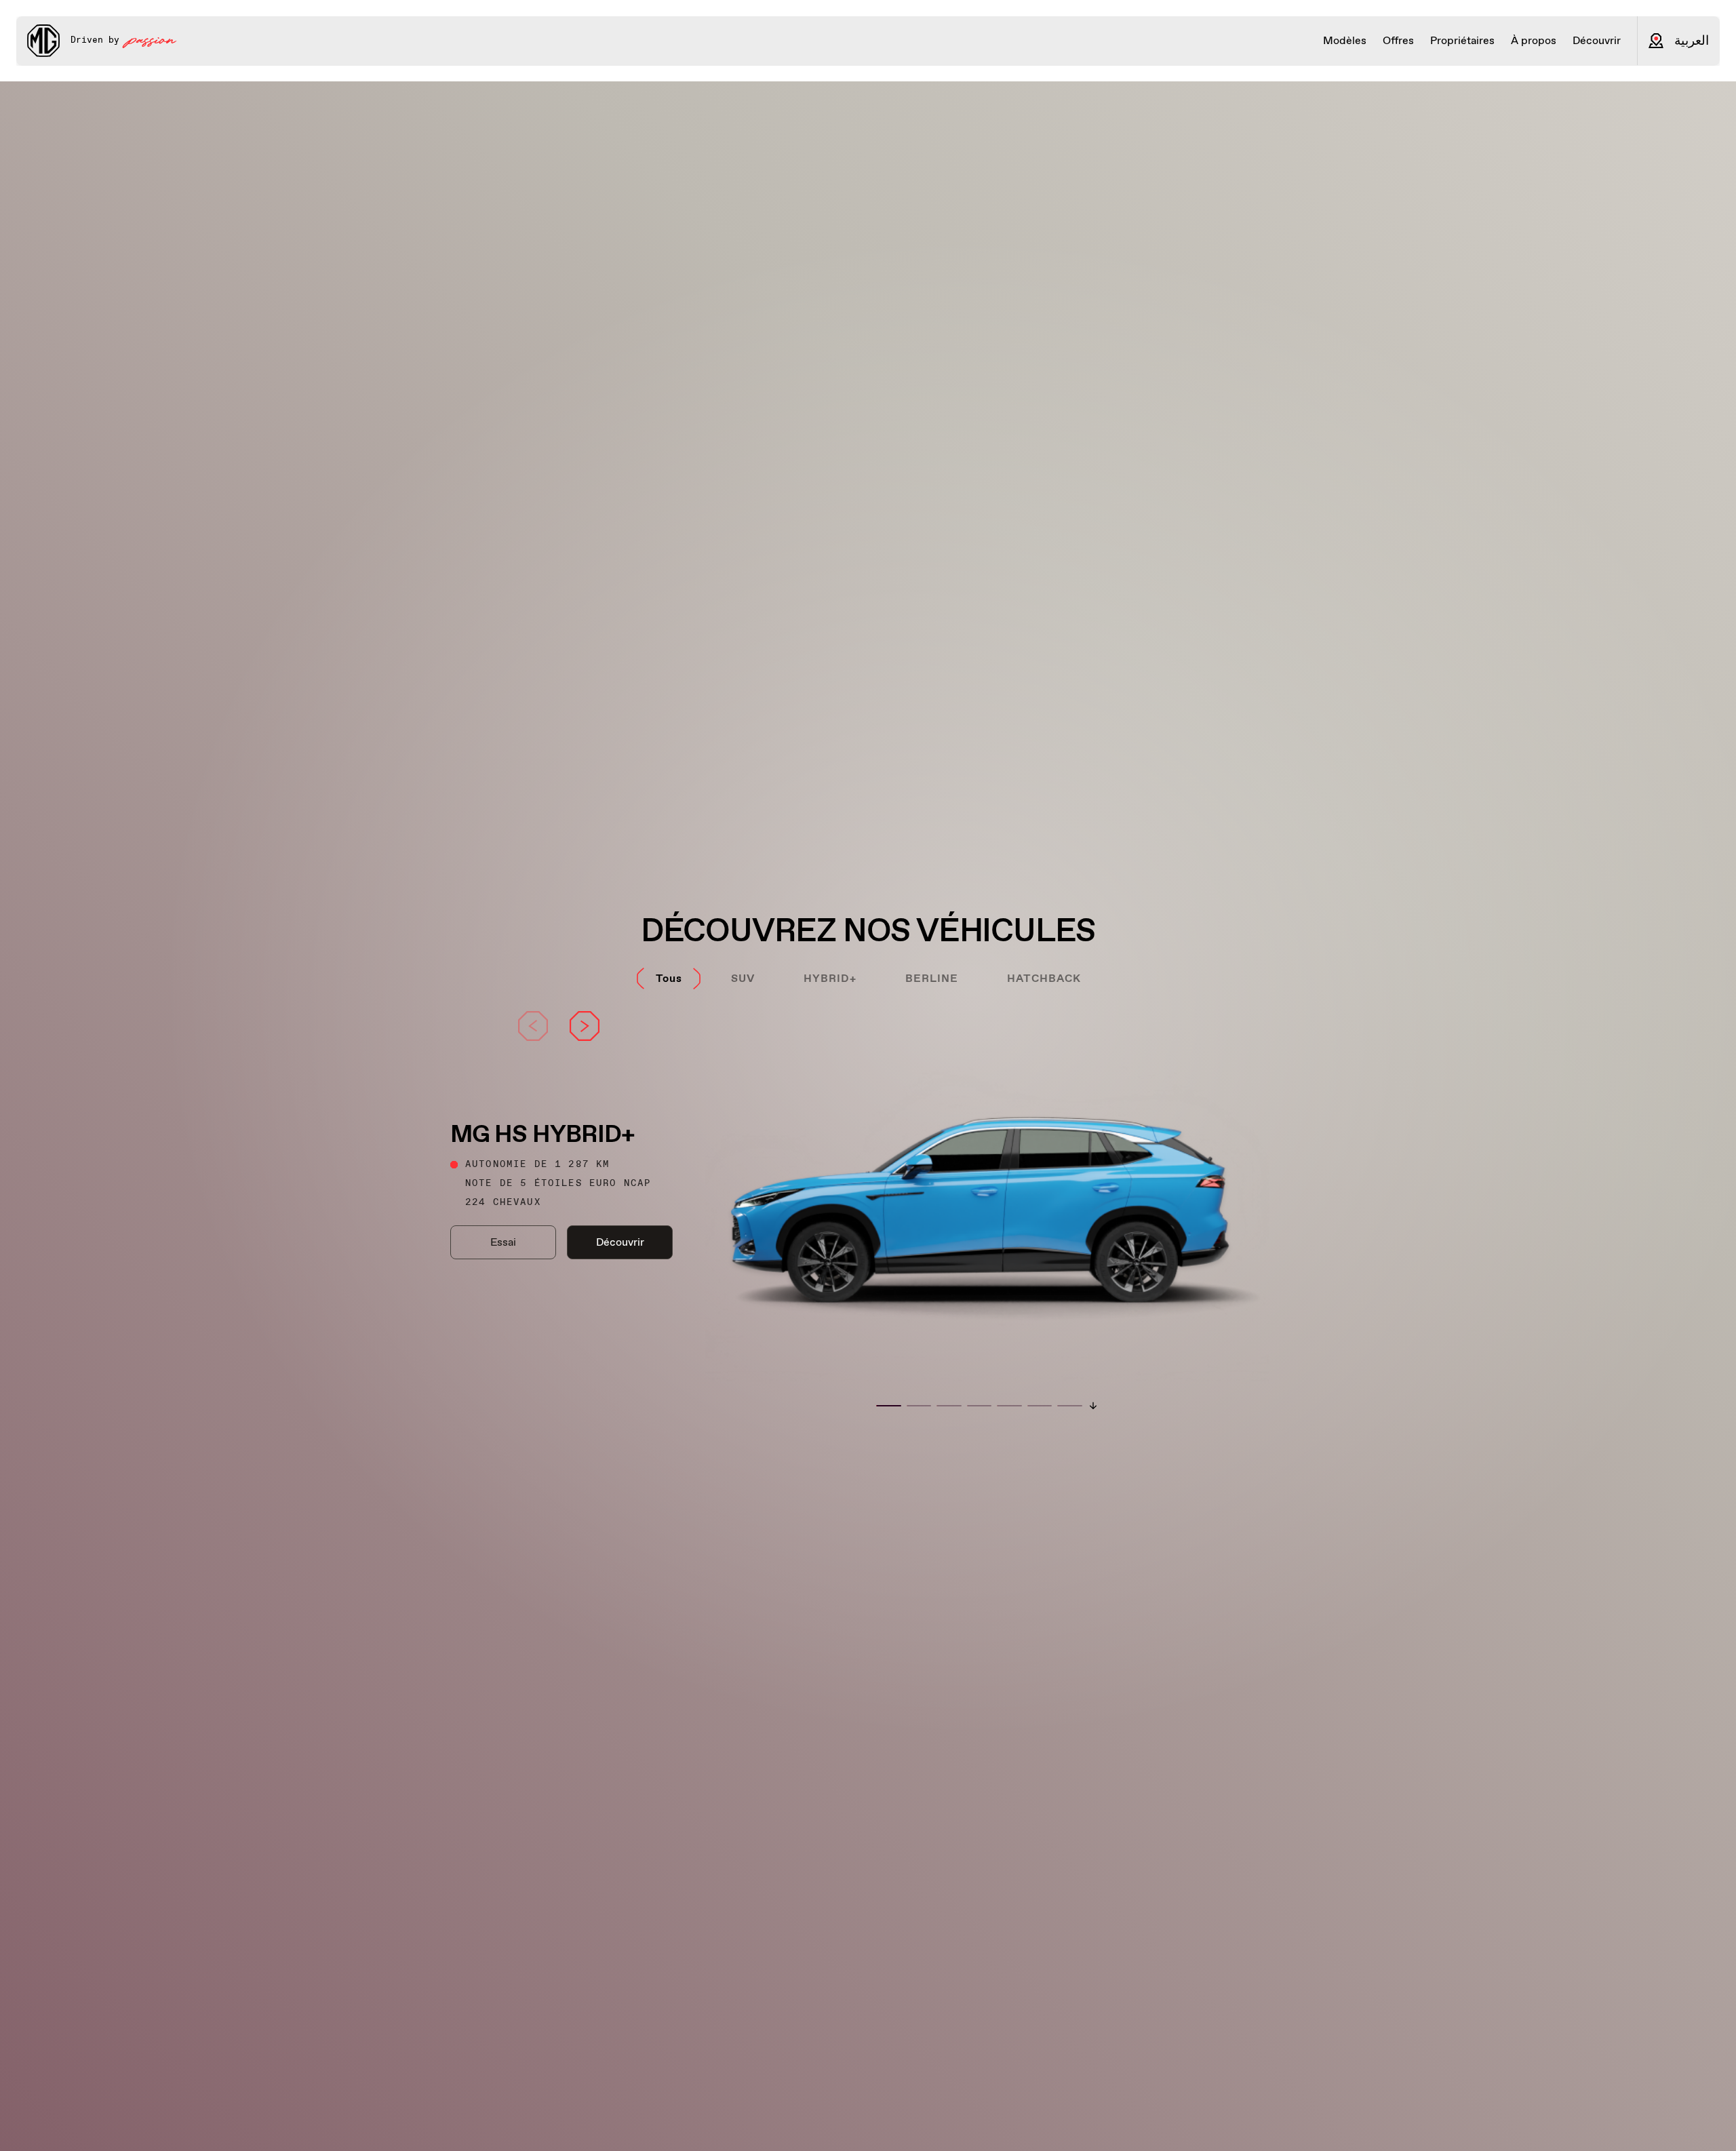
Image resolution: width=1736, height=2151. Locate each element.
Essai (503, 1242)
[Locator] (1656, 41)
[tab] (669, 979)
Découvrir (620, 1242)
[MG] (43, 41)
